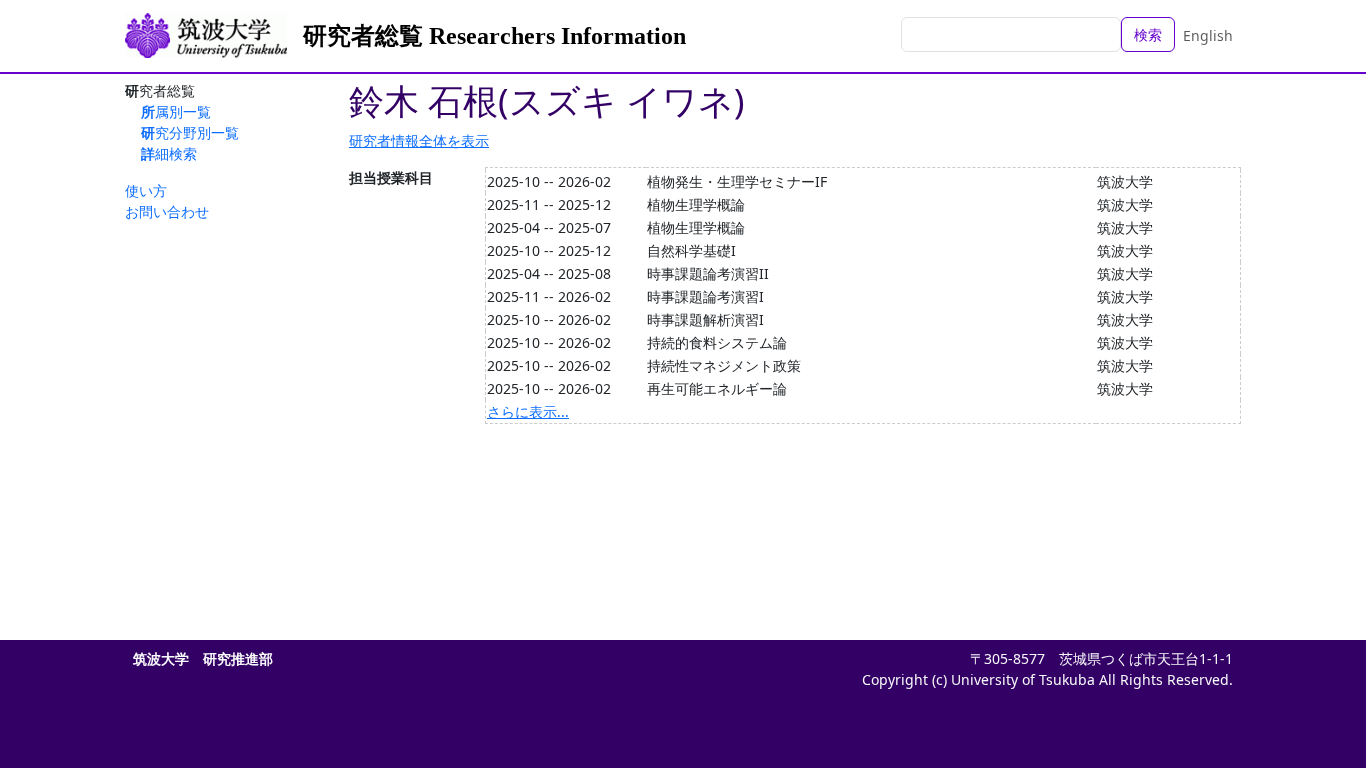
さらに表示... (528, 411)
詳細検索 (169, 153)
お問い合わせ (167, 211)
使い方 (146, 190)
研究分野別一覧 (190, 132)
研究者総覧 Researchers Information (494, 36)
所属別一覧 (176, 111)
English (1208, 35)
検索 (1148, 34)
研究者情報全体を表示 (419, 140)
